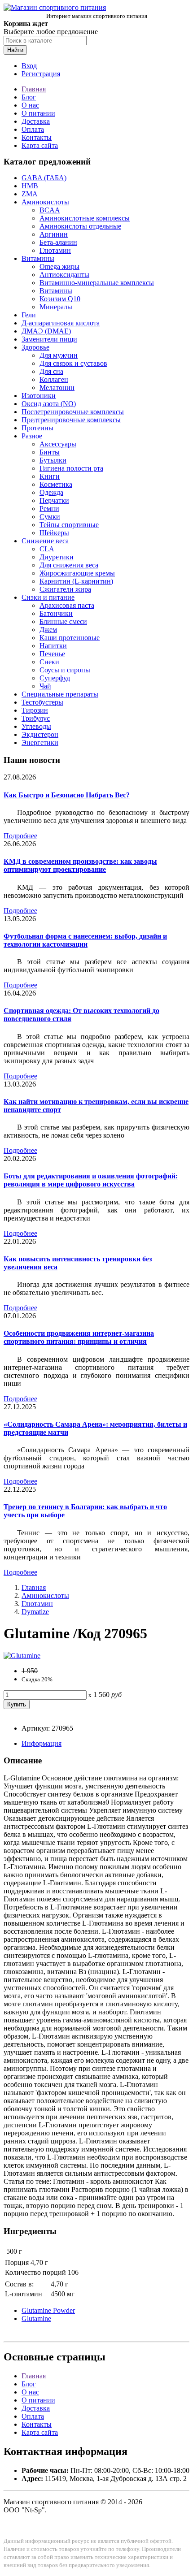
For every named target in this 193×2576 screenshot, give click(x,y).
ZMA (30, 194)
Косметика (56, 484)
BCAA (50, 210)
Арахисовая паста (67, 605)
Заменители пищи (49, 339)
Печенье (52, 654)
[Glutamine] (22, 1656)
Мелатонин (57, 387)
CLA (47, 549)
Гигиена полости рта (71, 468)
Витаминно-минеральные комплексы (97, 283)
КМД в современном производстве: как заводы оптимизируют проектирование (80, 865)
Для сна (51, 371)
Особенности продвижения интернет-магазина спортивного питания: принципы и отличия (79, 1337)
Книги (50, 476)
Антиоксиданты (64, 275)
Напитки (53, 646)
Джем (48, 630)
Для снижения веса (69, 565)
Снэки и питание (48, 597)
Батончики (56, 613)
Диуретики (57, 557)
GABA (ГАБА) (44, 178)
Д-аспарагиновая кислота (61, 323)
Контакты (37, 137)
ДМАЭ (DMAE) (46, 331)
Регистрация (41, 74)
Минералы (56, 307)
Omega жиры (59, 266)
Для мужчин (59, 355)
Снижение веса (45, 541)
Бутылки (53, 460)
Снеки (49, 662)
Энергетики (40, 742)
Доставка (36, 121)
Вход (29, 66)
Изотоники (39, 396)
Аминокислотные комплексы (85, 218)
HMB (30, 186)
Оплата (33, 129)
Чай (45, 686)
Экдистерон (40, 734)
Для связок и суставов (73, 363)
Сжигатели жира (65, 589)
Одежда (51, 492)
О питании (38, 113)
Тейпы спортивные (69, 525)
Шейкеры (54, 533)
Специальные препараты (60, 694)
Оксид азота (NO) (49, 404)
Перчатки (54, 500)
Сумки (50, 517)
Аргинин (54, 234)
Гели (29, 315)
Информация (42, 1743)
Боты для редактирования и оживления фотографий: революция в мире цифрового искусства (91, 1180)
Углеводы (36, 726)
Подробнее (20, 836)
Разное (32, 436)
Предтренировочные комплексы (71, 420)
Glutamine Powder (48, 2310)
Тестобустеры (42, 702)
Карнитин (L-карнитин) (76, 581)
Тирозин (35, 710)
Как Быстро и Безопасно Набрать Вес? (67, 795)
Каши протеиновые (70, 638)
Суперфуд (55, 678)
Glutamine (36, 2318)
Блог (29, 97)
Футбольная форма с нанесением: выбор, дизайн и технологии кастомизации (85, 940)
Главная (34, 89)
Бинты (50, 452)
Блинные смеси (63, 621)
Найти (15, 50)
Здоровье (35, 347)
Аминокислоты (45, 202)
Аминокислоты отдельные (80, 226)
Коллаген (54, 379)
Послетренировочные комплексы (73, 412)
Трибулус (36, 718)
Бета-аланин (58, 242)
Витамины (38, 258)
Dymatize (35, 1612)
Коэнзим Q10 (60, 299)
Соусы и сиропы (65, 670)
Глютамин (55, 250)
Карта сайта (40, 145)
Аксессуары (58, 444)
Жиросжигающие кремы (77, 573)
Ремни (49, 509)
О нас (30, 105)
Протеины (37, 428)
